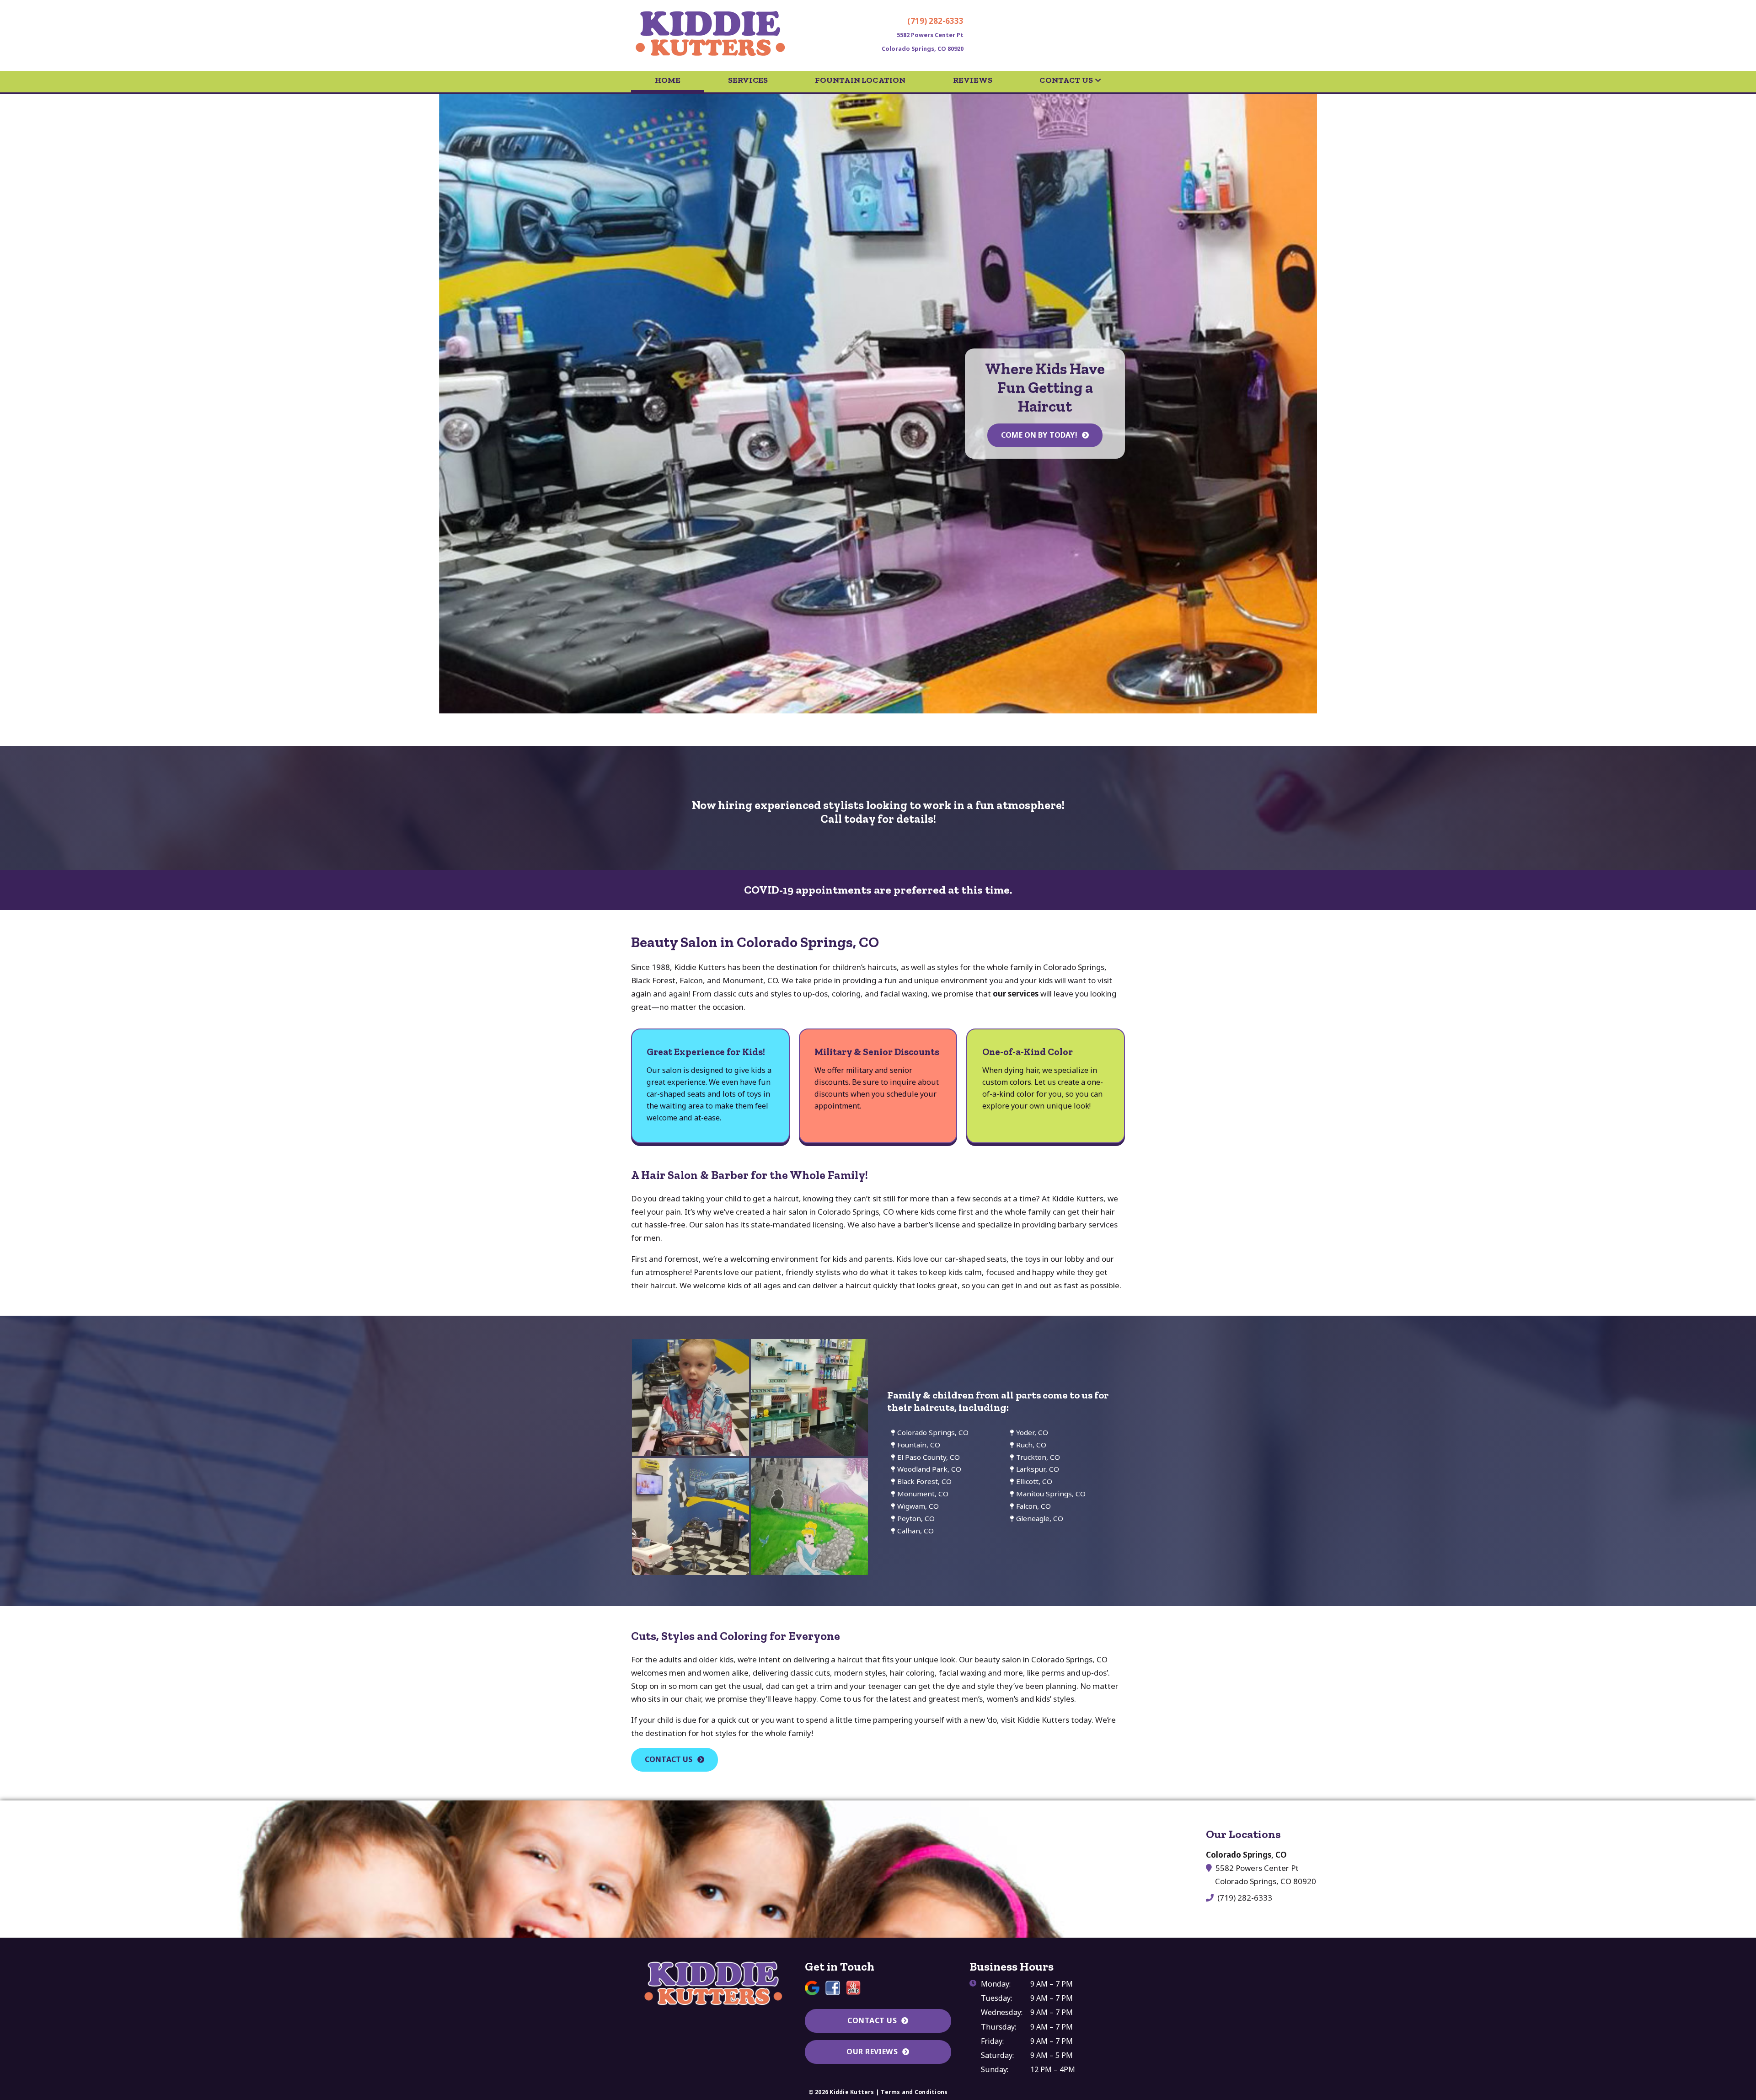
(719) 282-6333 (935, 21)
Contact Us (1066, 80)
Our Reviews (872, 2052)
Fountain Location (860, 80)
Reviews (973, 80)
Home (668, 80)
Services (748, 80)
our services (1016, 994)
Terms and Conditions (914, 2092)
